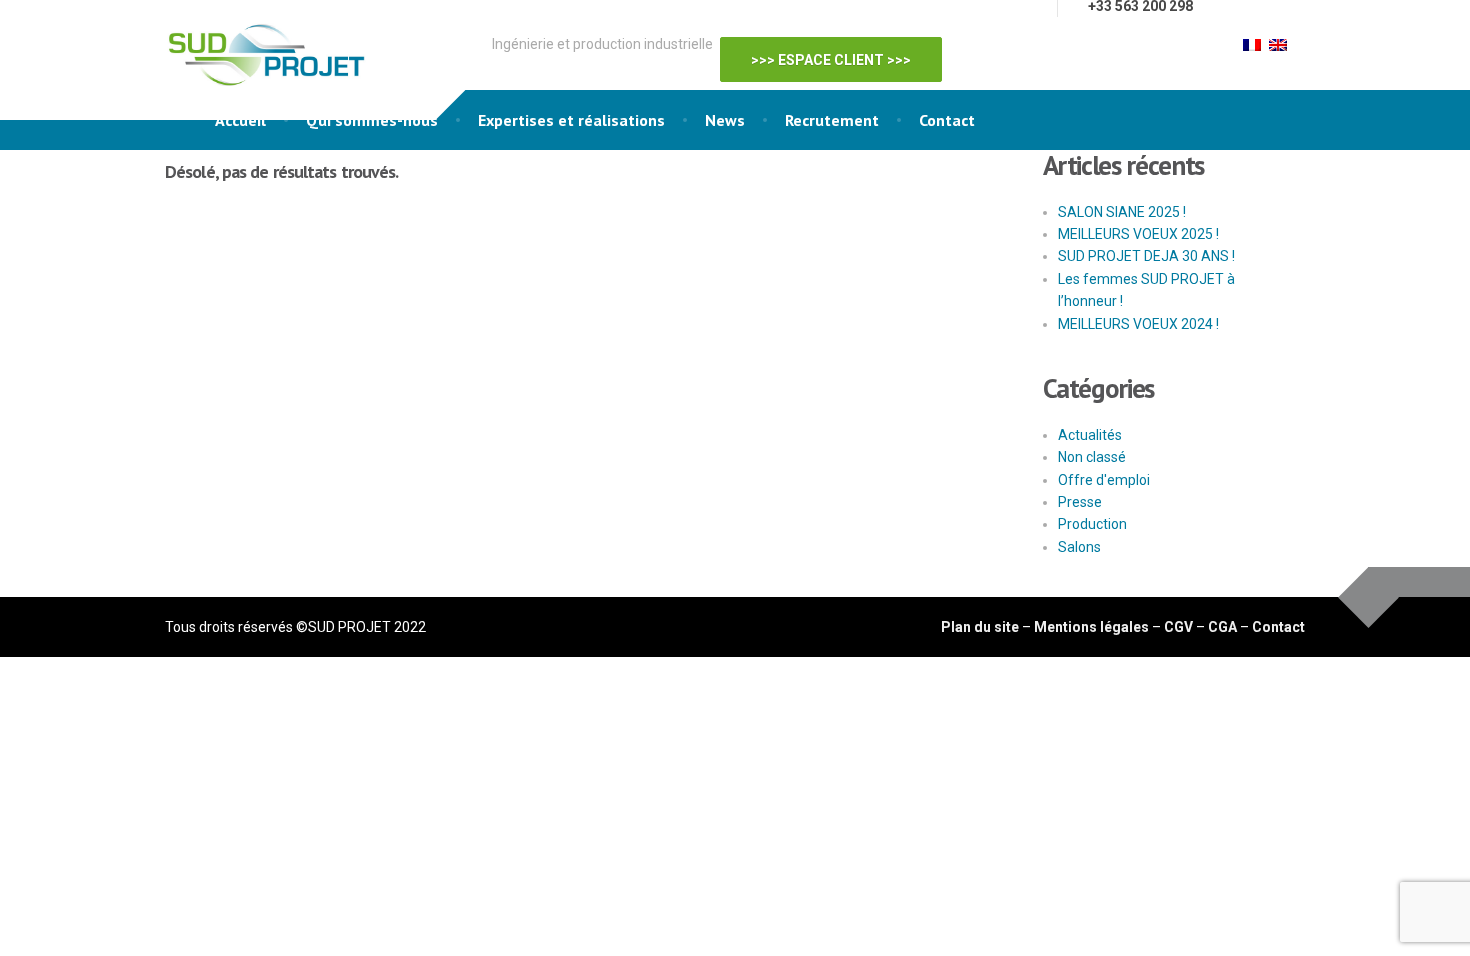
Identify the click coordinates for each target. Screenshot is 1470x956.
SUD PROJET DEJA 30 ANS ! (1146, 256)
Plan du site (980, 627)
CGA (1222, 627)
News (725, 120)
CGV (1178, 627)
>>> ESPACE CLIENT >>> (841, 47)
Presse (1080, 502)
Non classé (1092, 457)
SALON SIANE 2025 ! (1122, 212)
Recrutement (832, 120)
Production (1092, 524)
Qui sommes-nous (372, 120)
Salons (1079, 547)
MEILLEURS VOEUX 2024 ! (1138, 324)
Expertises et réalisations (571, 120)
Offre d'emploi (1104, 480)
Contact (947, 120)
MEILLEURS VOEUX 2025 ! (1138, 234)
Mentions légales (1091, 627)
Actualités (1090, 435)
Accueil (240, 120)
